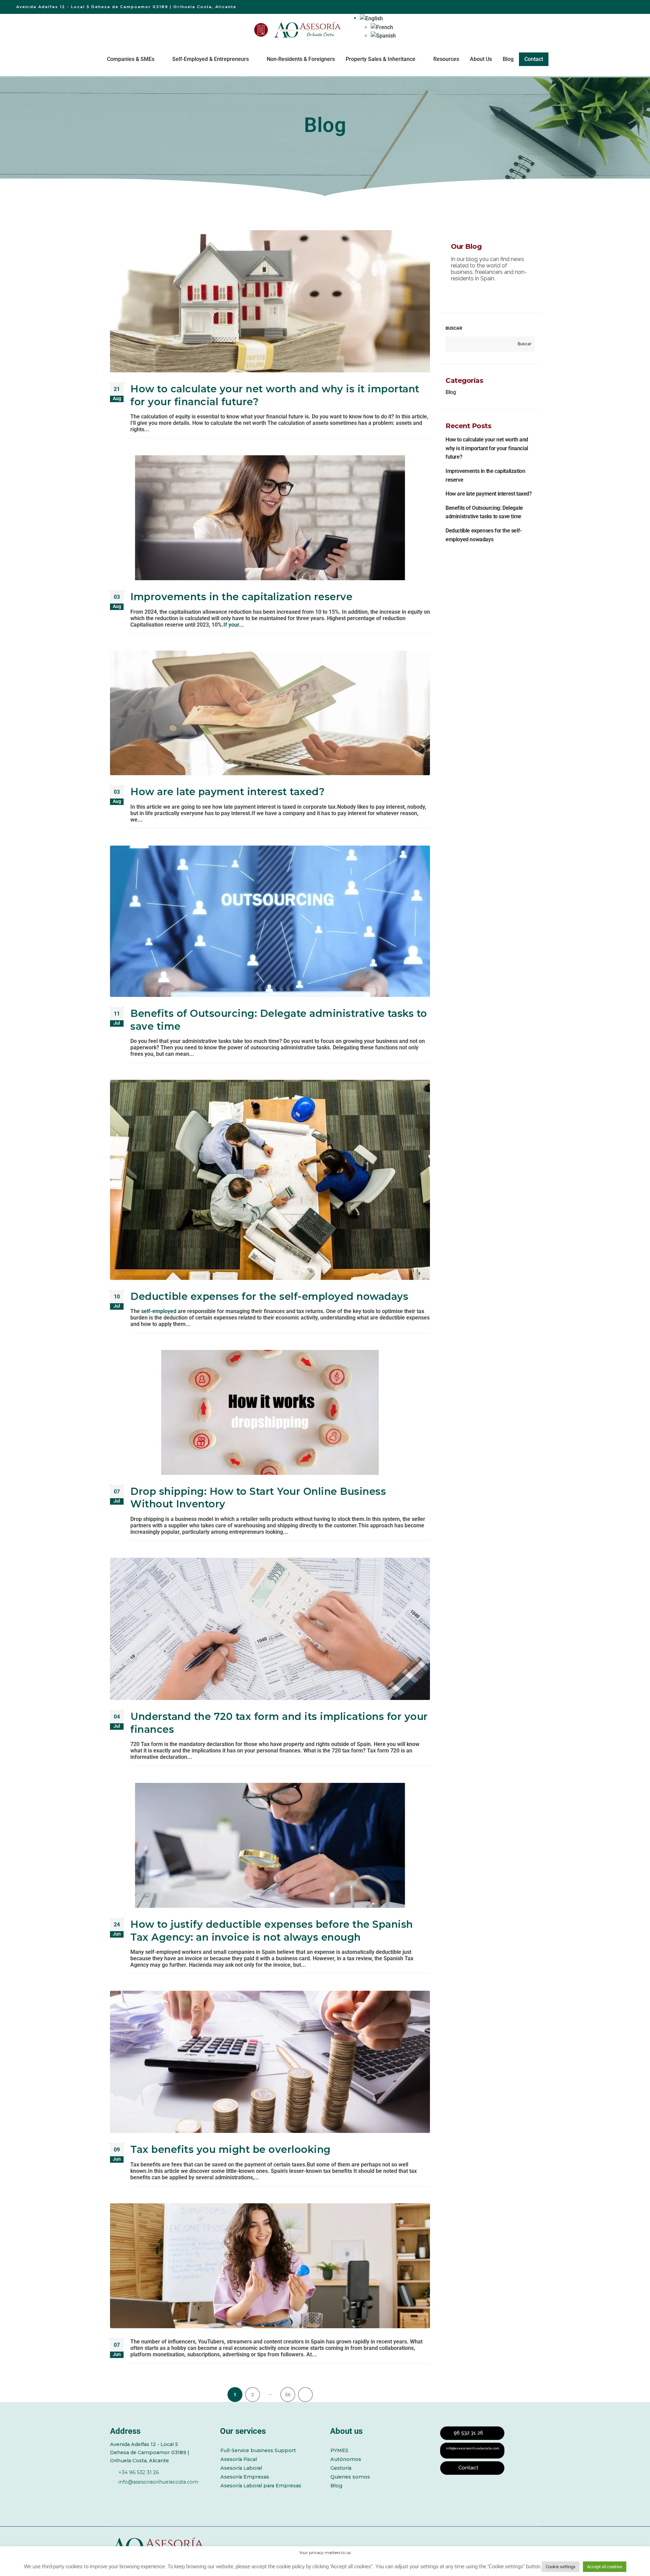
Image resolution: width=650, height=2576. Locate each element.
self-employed (159, 1311)
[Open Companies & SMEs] (159, 59)
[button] (371, 18)
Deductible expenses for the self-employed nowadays (269, 1296)
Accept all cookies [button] (605, 2567)
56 (288, 2395)
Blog (451, 392)
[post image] (270, 301)
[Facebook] (114, 2493)
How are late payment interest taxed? (227, 792)
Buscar (454, 328)
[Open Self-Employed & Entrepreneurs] (253, 59)
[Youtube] (151, 2493)
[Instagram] (170, 2493)
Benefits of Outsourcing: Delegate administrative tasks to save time (484, 512)
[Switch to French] (383, 27)
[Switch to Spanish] (383, 36)
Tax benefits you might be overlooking (231, 2149)
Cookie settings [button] (561, 2567)
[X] (132, 2493)
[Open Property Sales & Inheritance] (420, 59)
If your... (234, 625)
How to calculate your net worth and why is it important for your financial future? (487, 448)
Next (305, 2395)
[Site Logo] (308, 30)
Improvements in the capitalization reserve (241, 597)
